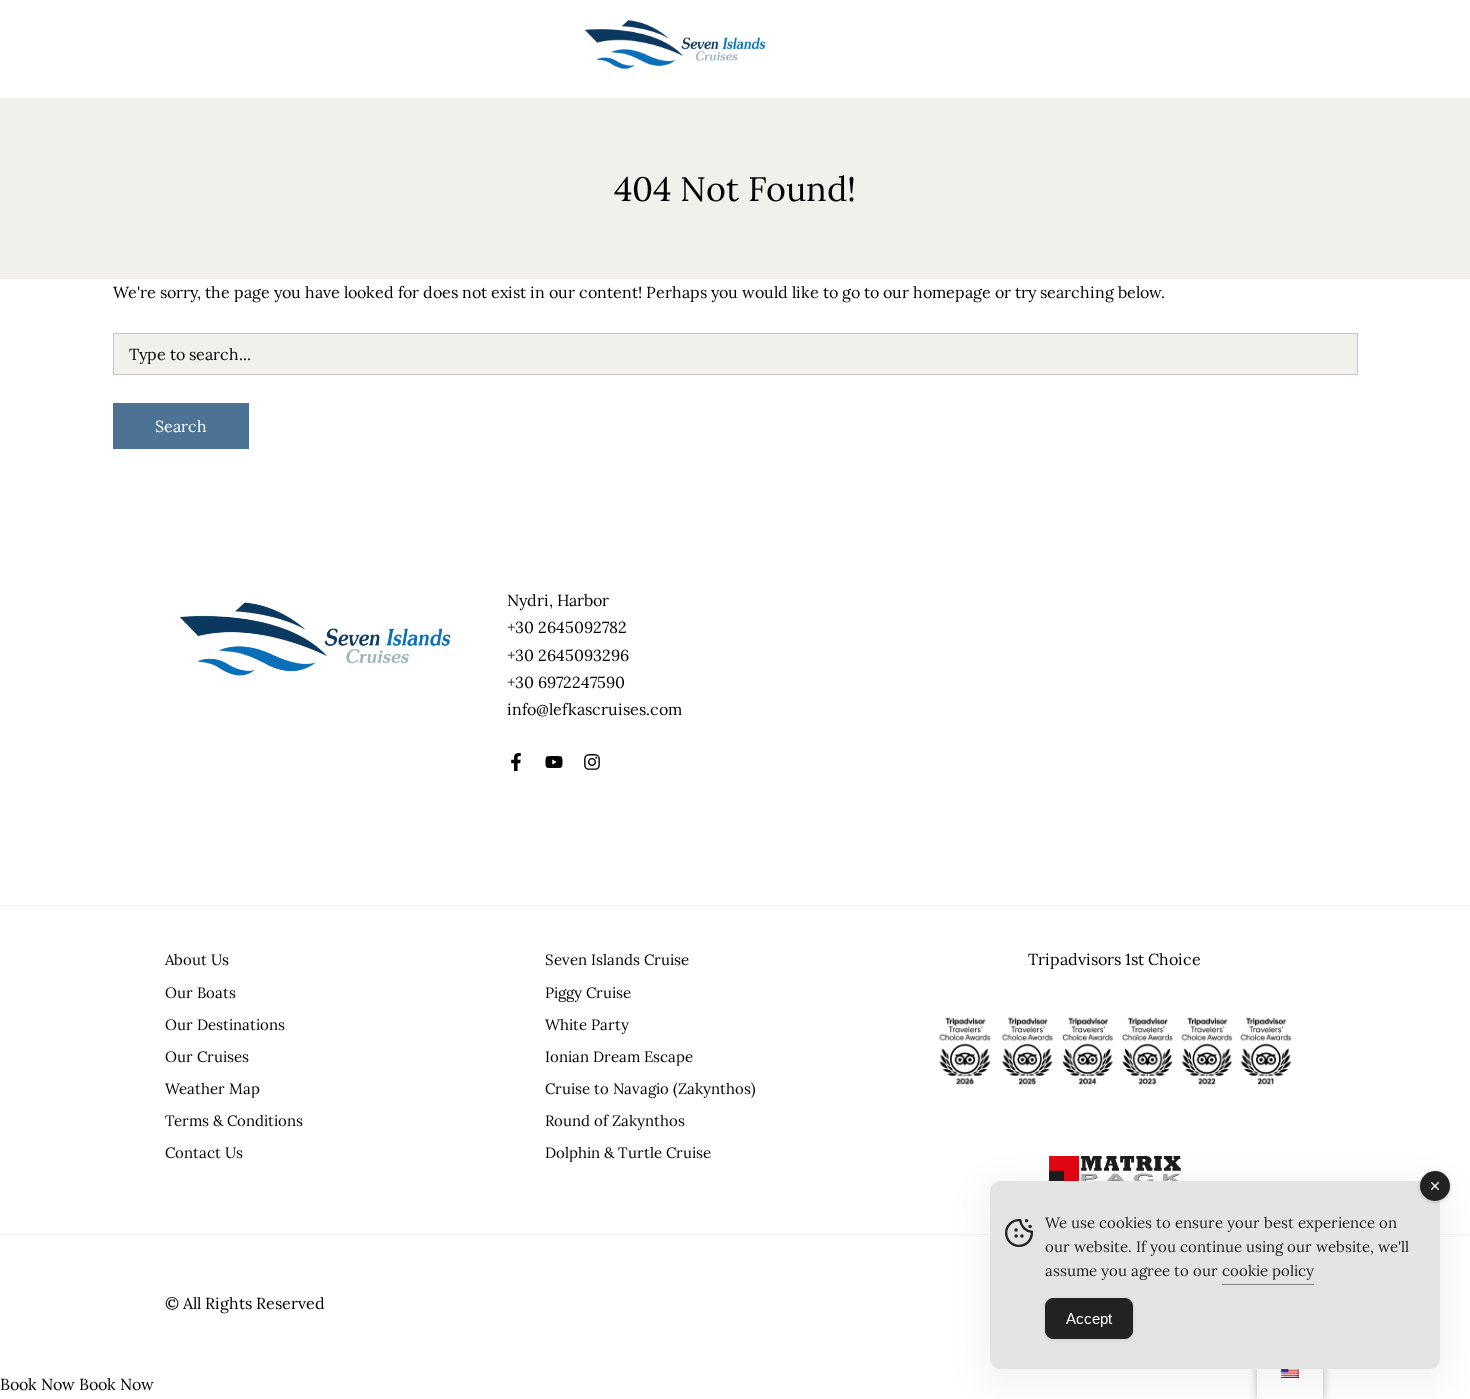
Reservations (457, 48)
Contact (542, 48)
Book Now (37, 1384)
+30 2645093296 (568, 655)
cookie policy (1268, 1270)
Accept (1089, 1318)
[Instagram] (592, 762)
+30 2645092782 (567, 627)
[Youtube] (554, 762)
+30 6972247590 (566, 682)
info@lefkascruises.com (594, 709)
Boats (223, 48)
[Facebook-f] (516, 762)
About (379, 48)
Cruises (301, 48)
